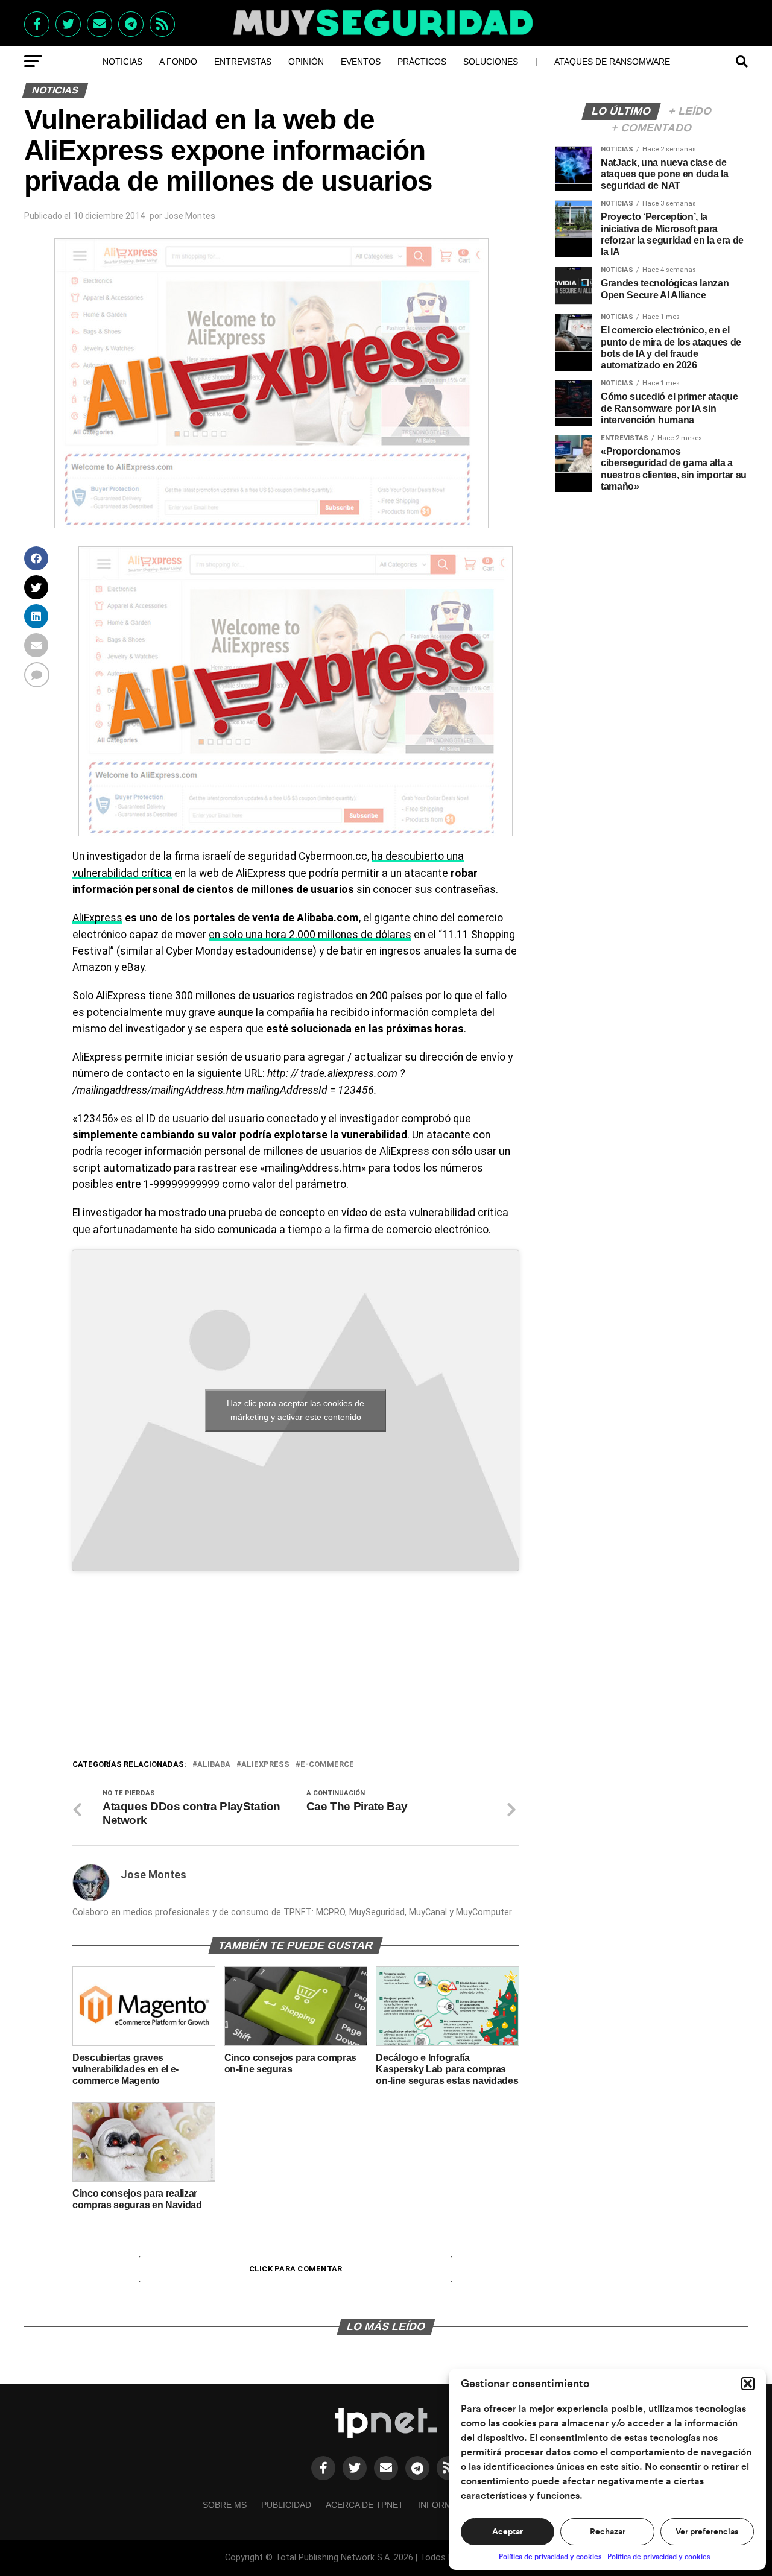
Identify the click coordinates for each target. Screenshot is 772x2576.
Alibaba (214, 1765)
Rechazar (608, 2532)
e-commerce (327, 1765)
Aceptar (508, 2532)
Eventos (361, 62)
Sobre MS (225, 2505)
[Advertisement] (296, 1667)
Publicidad (286, 2505)
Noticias (122, 62)
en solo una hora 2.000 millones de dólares (310, 935)
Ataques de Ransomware (612, 62)
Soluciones (491, 62)
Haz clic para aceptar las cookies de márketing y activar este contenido (296, 1410)
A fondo (178, 62)
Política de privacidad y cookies (550, 2557)
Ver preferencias (707, 2532)
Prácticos (422, 62)
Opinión (306, 62)
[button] (748, 2384)
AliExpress (97, 918)
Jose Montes (190, 216)
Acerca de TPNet (365, 2505)
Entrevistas (243, 62)
